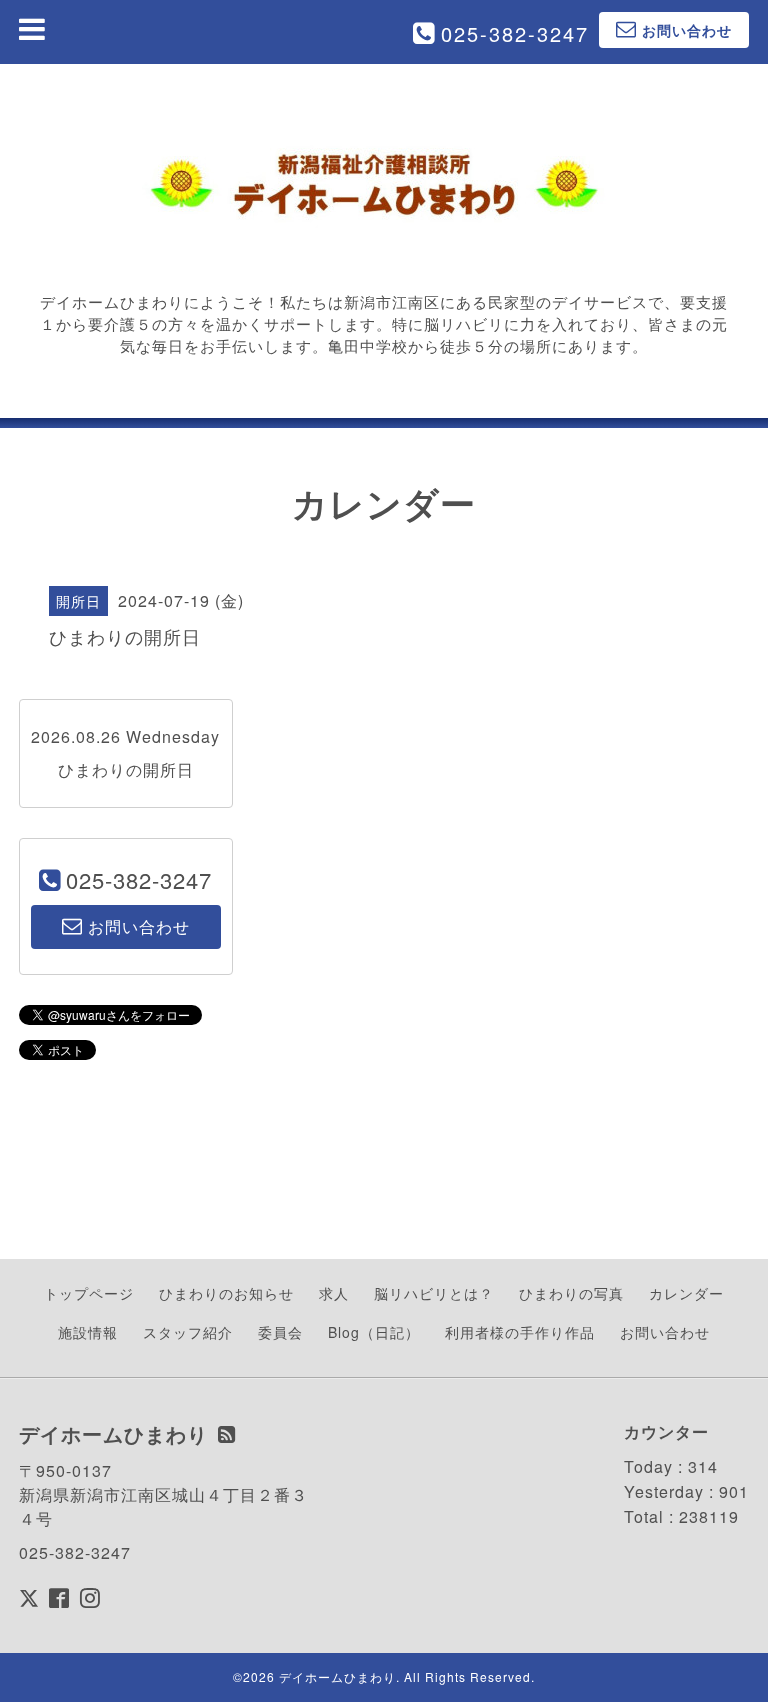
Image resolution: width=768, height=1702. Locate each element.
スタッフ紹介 (188, 1332)
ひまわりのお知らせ (226, 1293)
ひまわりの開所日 (126, 769)
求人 (334, 1293)
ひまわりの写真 (571, 1293)
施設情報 (88, 1332)
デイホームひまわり (337, 1676)
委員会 (280, 1332)
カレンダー (686, 1293)
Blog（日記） (374, 1332)
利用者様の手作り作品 (520, 1332)
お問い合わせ (665, 1332)
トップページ (89, 1293)
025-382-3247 (515, 33)
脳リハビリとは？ (434, 1293)
